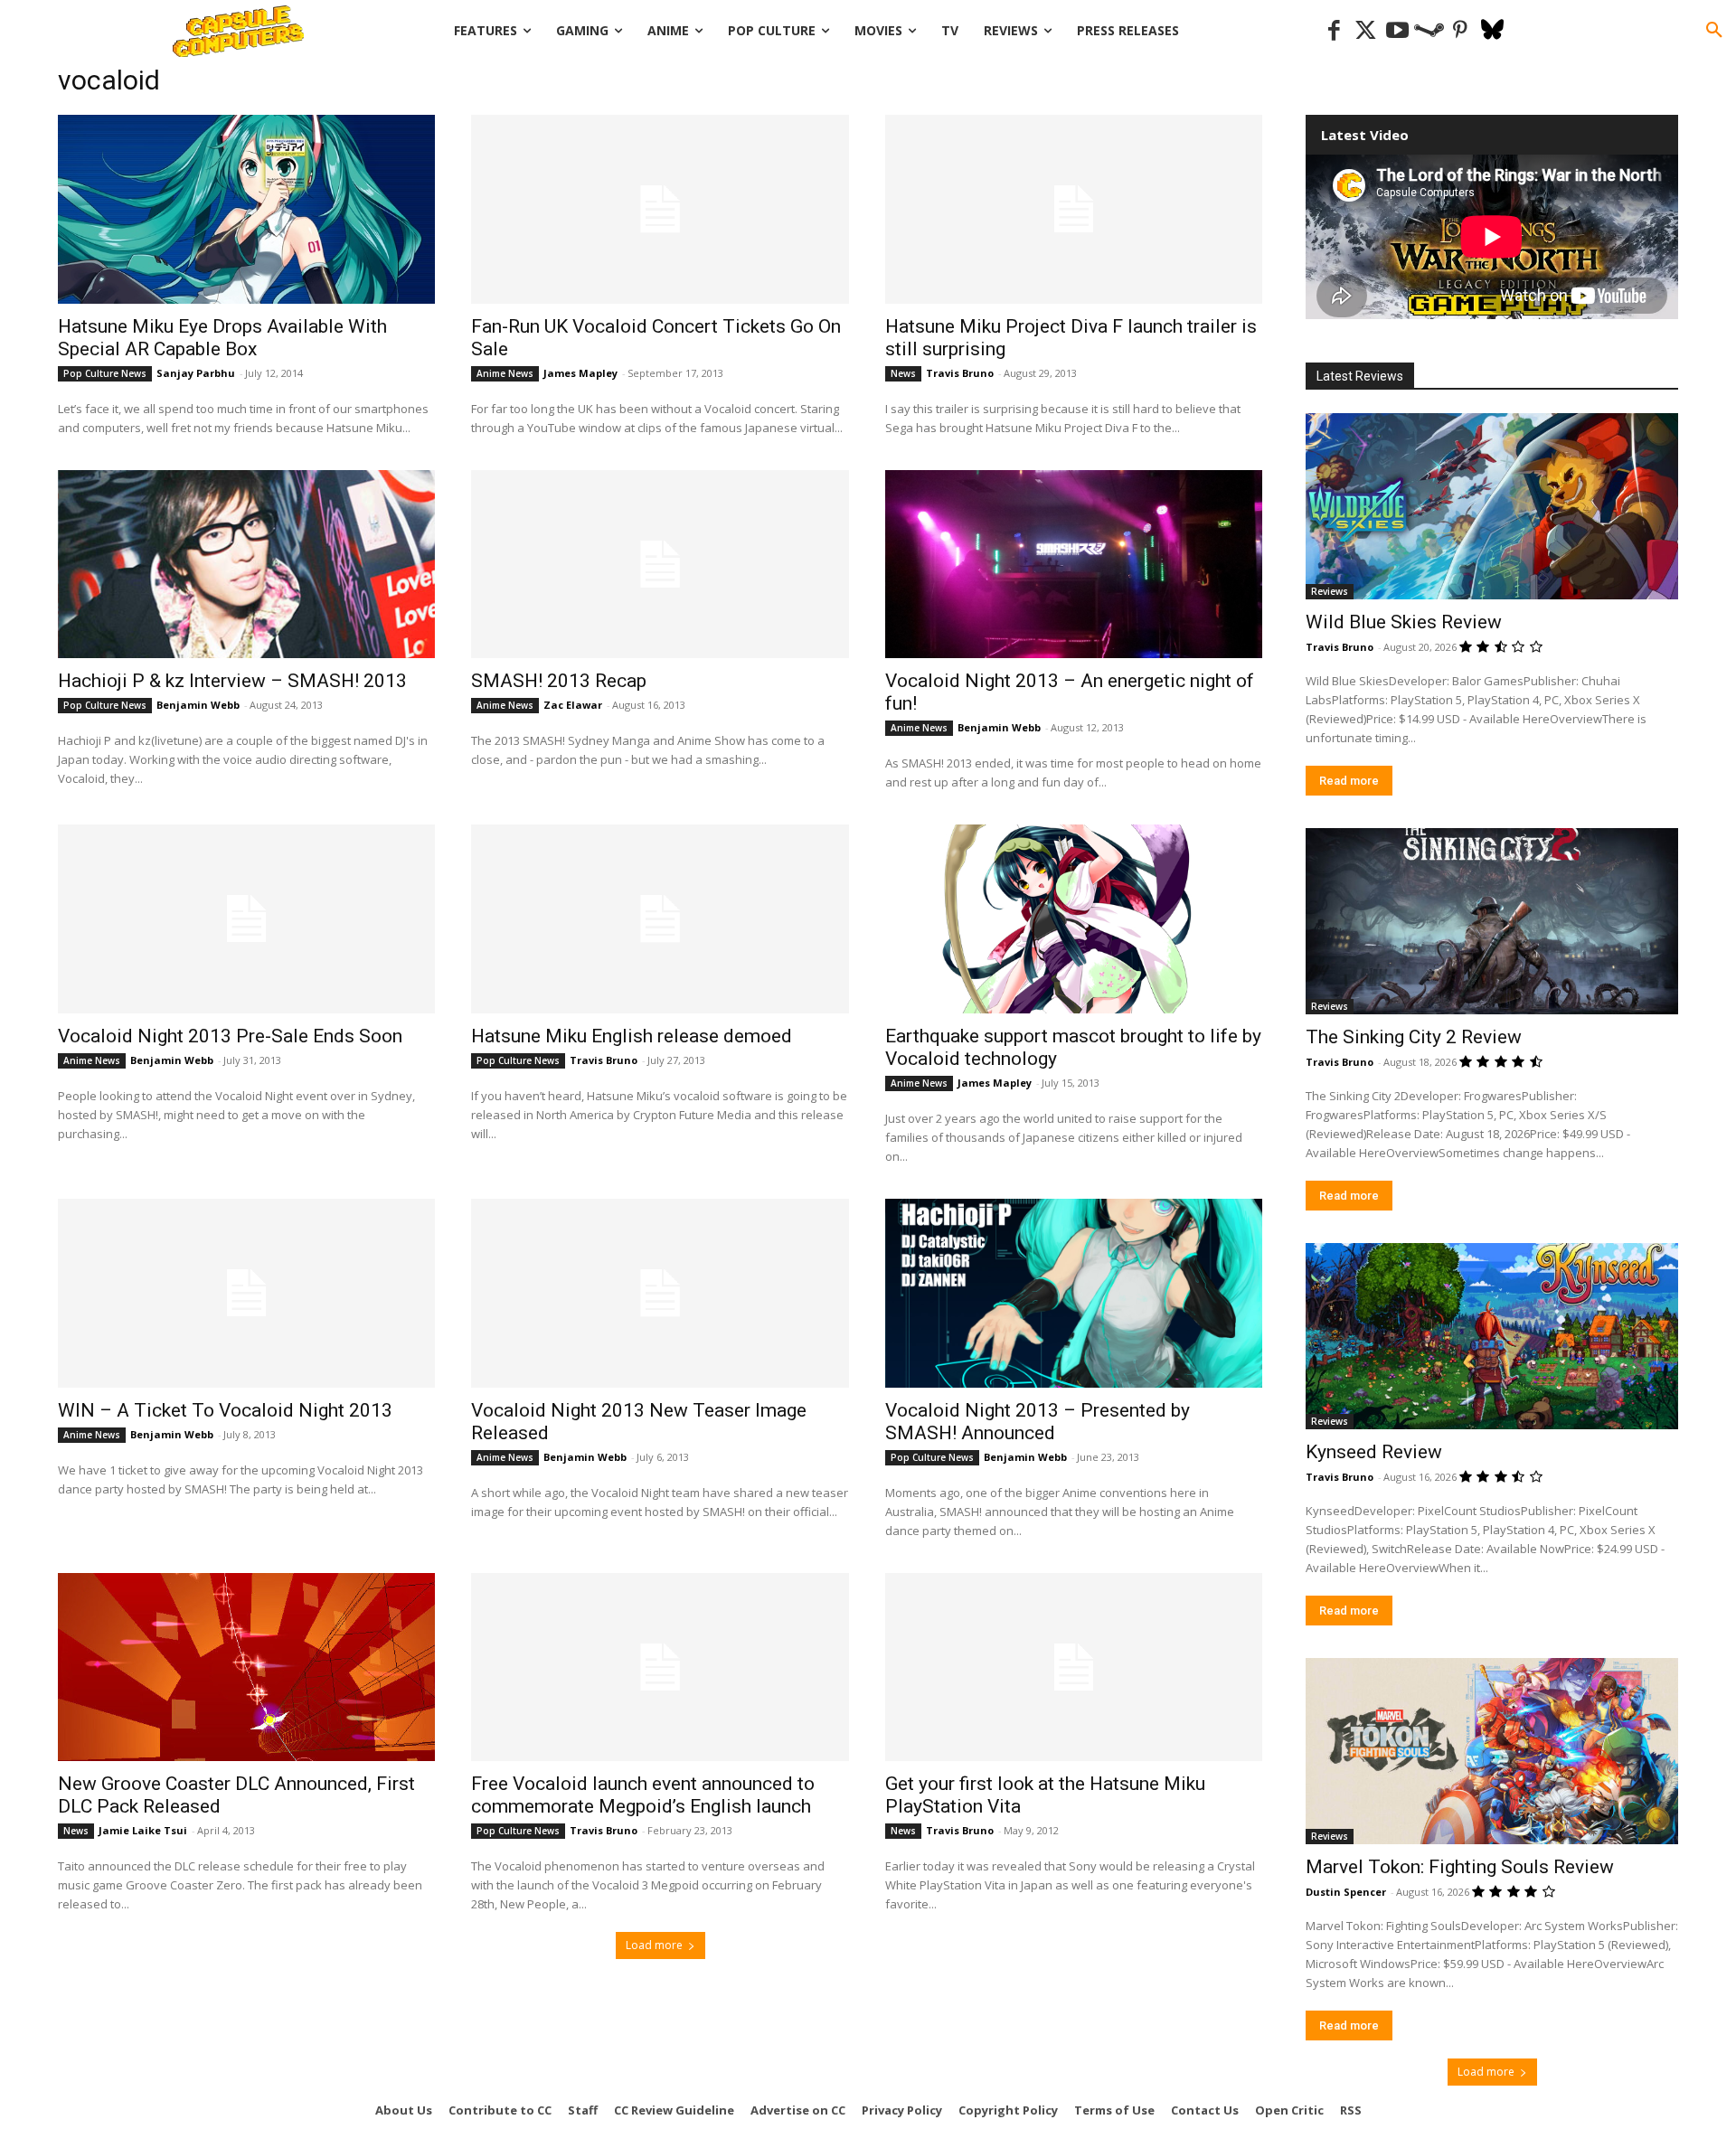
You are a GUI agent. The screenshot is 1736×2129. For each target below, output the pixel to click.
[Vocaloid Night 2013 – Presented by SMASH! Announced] (1074, 1293)
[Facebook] (1334, 31)
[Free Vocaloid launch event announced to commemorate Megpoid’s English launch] (660, 1667)
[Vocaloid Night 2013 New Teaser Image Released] (660, 1293)
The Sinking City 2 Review (1414, 1037)
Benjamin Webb (198, 705)
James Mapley (580, 373)
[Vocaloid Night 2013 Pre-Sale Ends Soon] (246, 919)
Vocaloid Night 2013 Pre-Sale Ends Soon (230, 1036)
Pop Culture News (105, 373)
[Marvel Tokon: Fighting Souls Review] (1492, 1751)
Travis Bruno (960, 373)
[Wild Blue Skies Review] (1492, 506)
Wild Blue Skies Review (1404, 622)
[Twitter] (1366, 31)
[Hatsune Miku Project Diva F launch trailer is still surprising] (1074, 209)
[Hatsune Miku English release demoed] (660, 919)
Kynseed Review (1374, 1452)
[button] (1714, 31)
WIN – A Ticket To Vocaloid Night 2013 (225, 1410)
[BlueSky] (1492, 31)
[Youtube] (1397, 31)
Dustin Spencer (1346, 1892)
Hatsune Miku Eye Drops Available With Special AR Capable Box (222, 338)
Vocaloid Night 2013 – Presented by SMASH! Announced (1038, 1422)
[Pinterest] (1461, 31)
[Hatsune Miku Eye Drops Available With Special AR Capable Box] (246, 209)
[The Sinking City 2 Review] (1492, 921)
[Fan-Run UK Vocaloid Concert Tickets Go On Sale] (660, 209)
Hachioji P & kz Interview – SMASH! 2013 (232, 681)
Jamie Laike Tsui (143, 1830)
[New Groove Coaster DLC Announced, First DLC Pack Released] (246, 1667)
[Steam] (1429, 31)
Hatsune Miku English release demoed (632, 1036)
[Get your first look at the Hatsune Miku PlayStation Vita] (1074, 1667)
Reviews (1330, 591)
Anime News (505, 373)
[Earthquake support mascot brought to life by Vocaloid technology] (1074, 919)
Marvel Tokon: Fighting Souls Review (1460, 1867)
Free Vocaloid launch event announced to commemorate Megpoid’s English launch (643, 1795)
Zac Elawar (573, 705)
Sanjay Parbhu (196, 373)
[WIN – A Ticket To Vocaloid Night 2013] (246, 1293)
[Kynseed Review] (1492, 1336)
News (903, 373)
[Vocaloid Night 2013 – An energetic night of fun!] (1074, 565)
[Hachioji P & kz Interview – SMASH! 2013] (246, 565)
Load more (654, 1945)
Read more (1349, 781)
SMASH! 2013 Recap (559, 681)
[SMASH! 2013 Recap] (660, 565)
